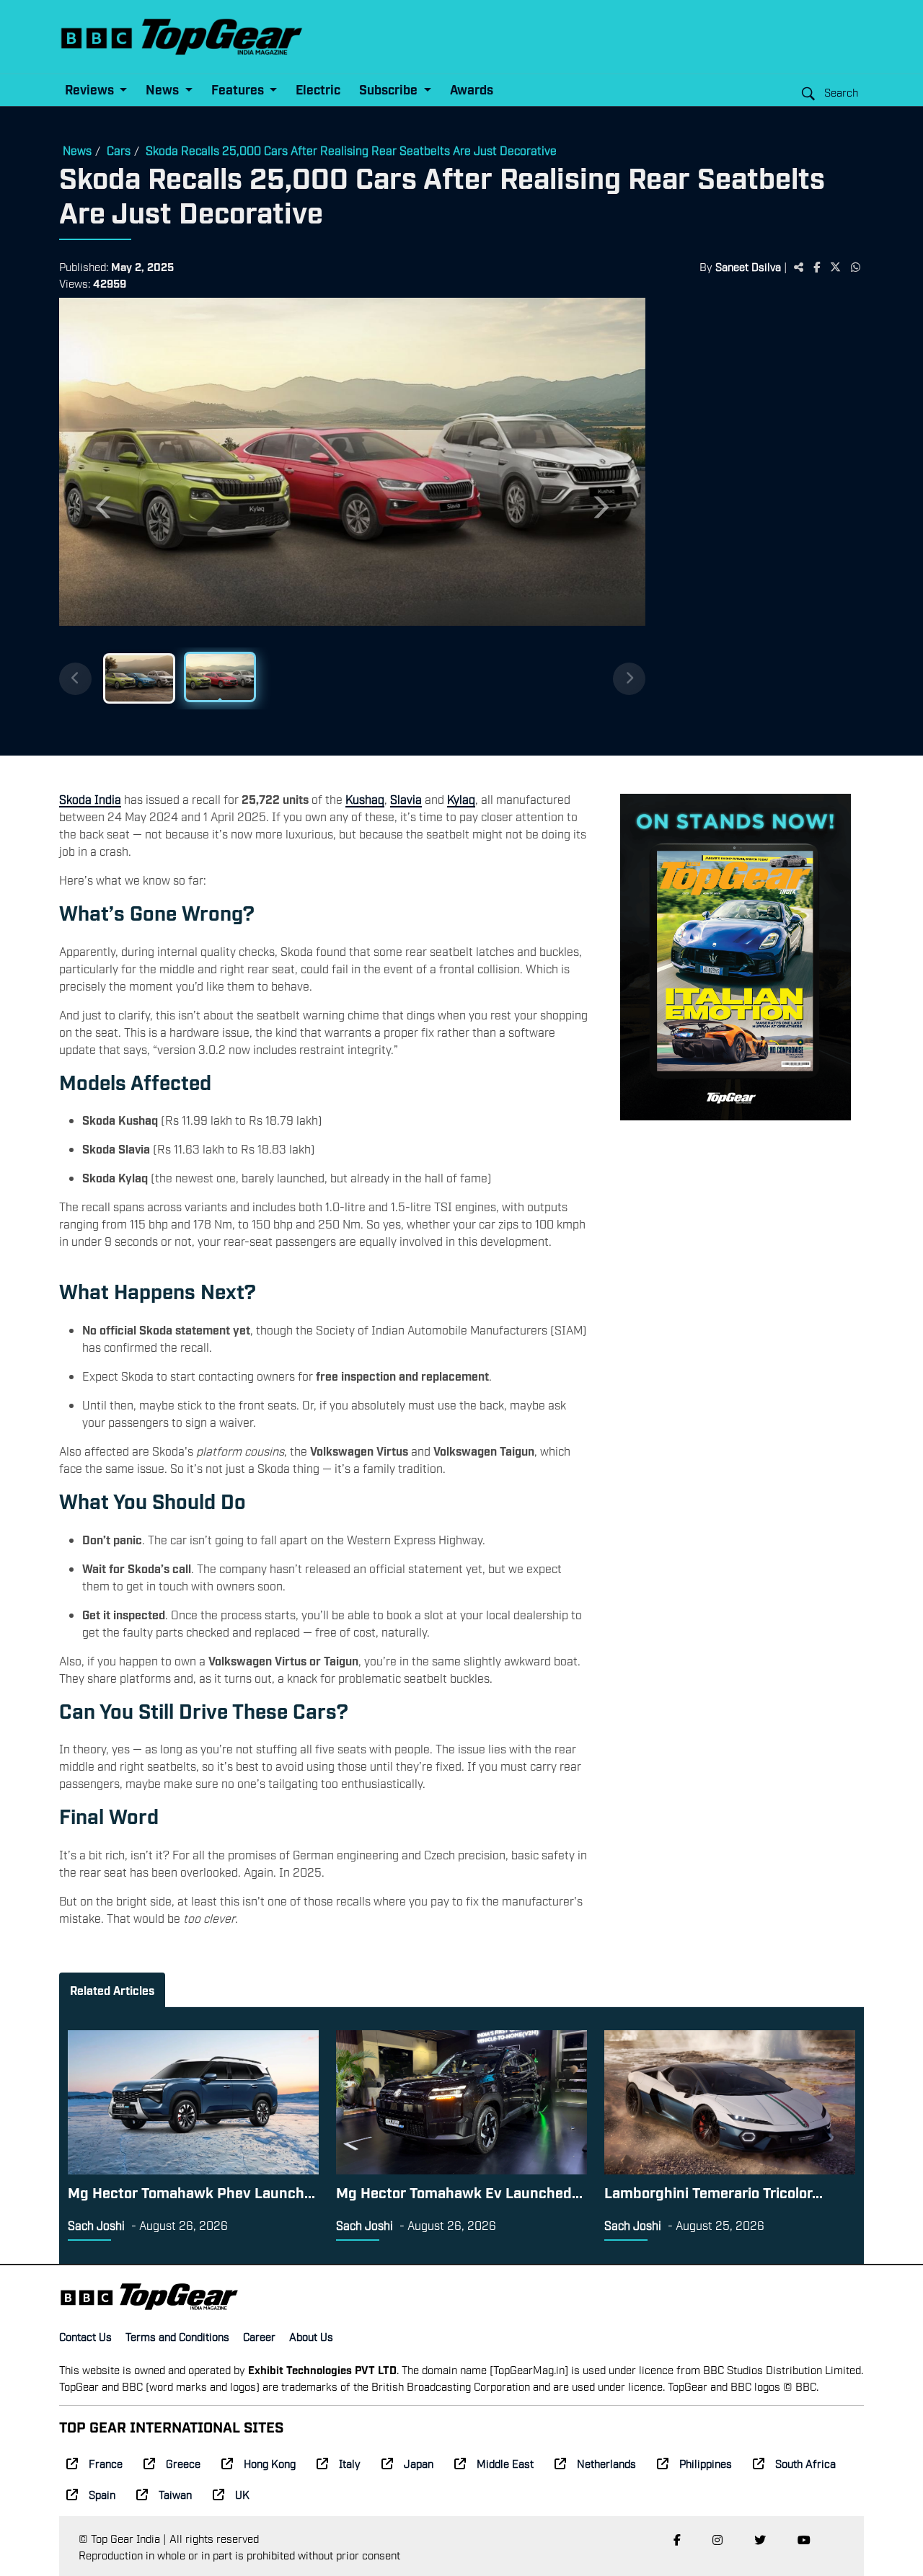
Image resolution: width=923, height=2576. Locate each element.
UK (242, 2494)
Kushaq (365, 799)
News (77, 150)
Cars (119, 150)
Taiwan (175, 2494)
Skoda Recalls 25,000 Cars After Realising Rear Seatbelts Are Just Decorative (351, 150)
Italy (350, 2463)
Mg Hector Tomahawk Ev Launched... (459, 2192)
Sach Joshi (96, 2225)
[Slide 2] (220, 677)
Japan (419, 2463)
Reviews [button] (91, 89)
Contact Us (85, 2336)
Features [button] (239, 89)
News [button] (164, 89)
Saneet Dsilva (748, 266)
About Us (311, 2336)
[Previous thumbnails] (75, 679)
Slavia (406, 799)
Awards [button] (472, 89)
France (106, 2463)
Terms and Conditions (177, 2336)
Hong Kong (270, 2463)
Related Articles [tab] (112, 1990)
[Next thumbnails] (629, 679)
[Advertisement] (755, 521)
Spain (102, 2494)
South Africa (805, 2463)
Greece (183, 2463)
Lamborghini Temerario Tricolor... (714, 2192)
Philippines (706, 2463)
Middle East (505, 2463)
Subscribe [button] (390, 89)
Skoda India (90, 799)
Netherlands (606, 2463)
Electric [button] (318, 89)
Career (259, 2336)
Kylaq (461, 799)
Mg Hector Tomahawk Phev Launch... (191, 2192)
